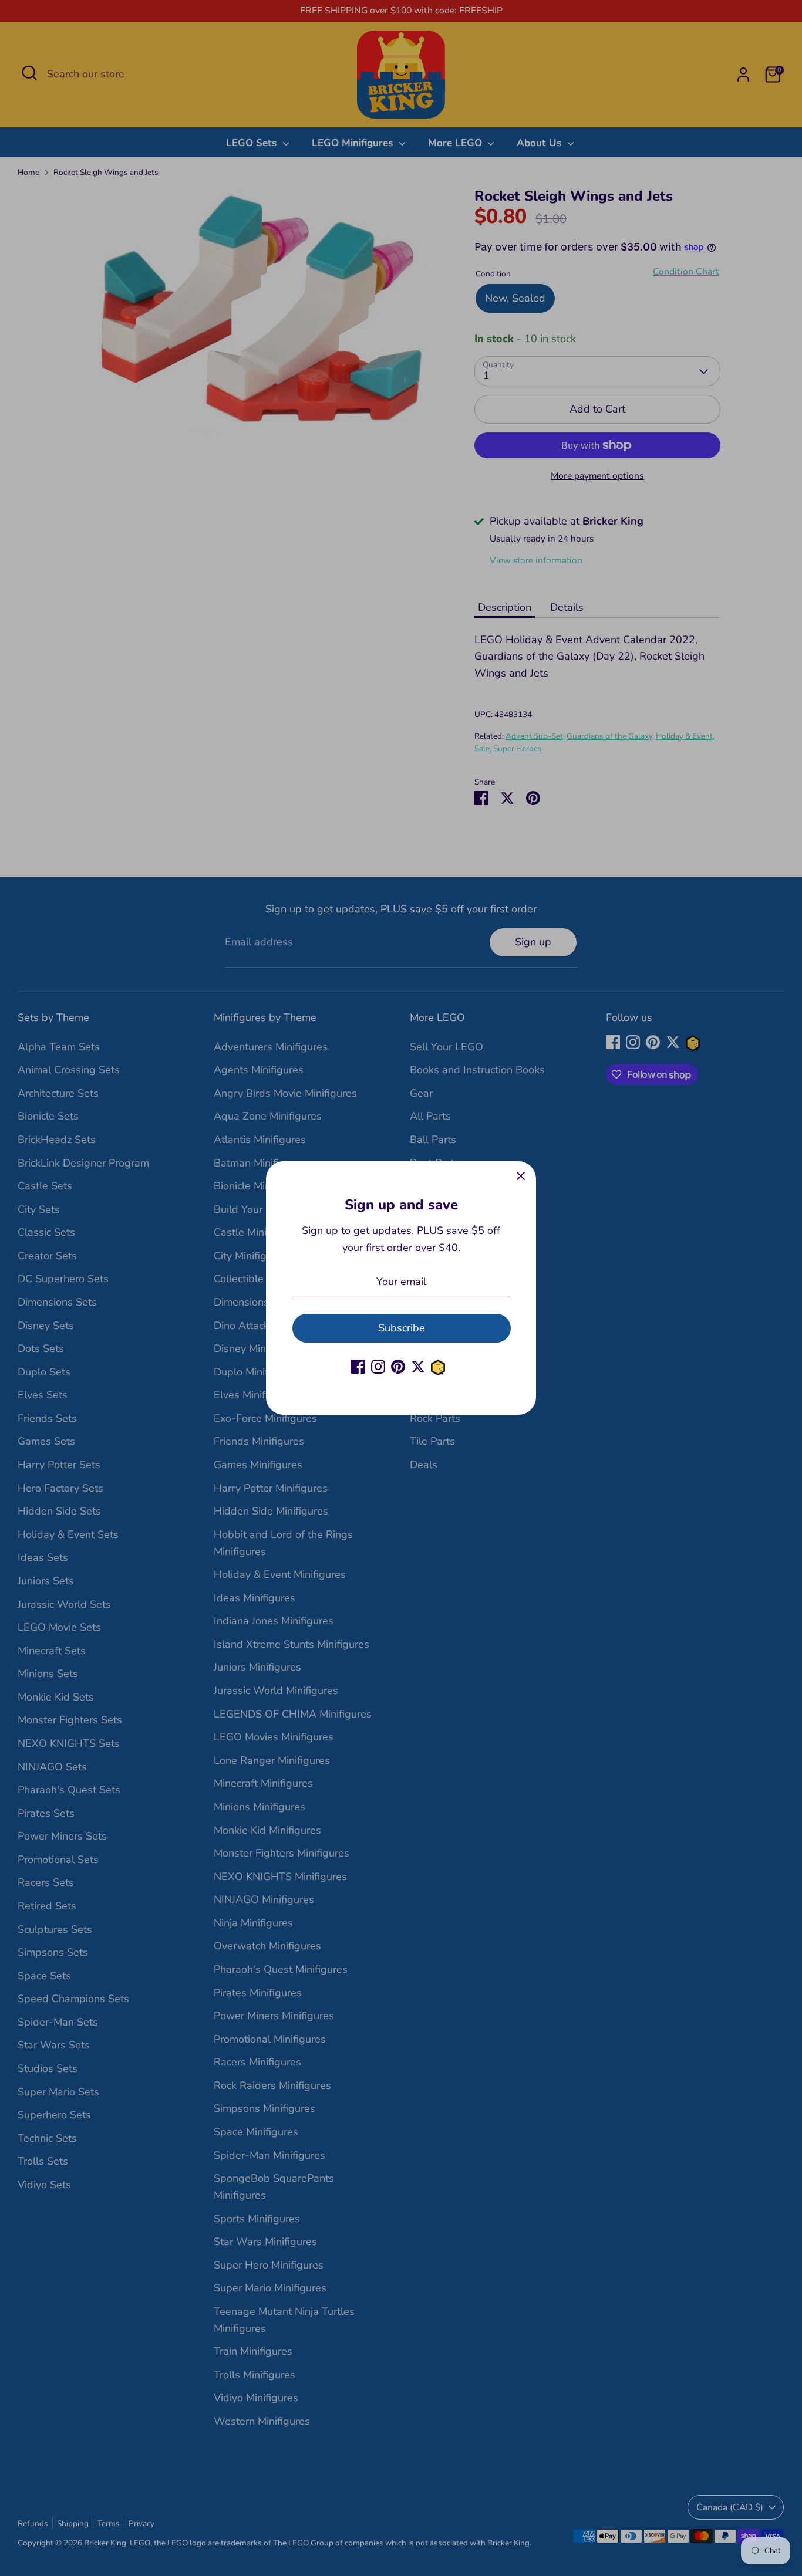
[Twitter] (418, 1367)
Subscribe (402, 1328)
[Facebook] (358, 1367)
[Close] (521, 1177)
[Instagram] (378, 1367)
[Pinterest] (398, 1367)
